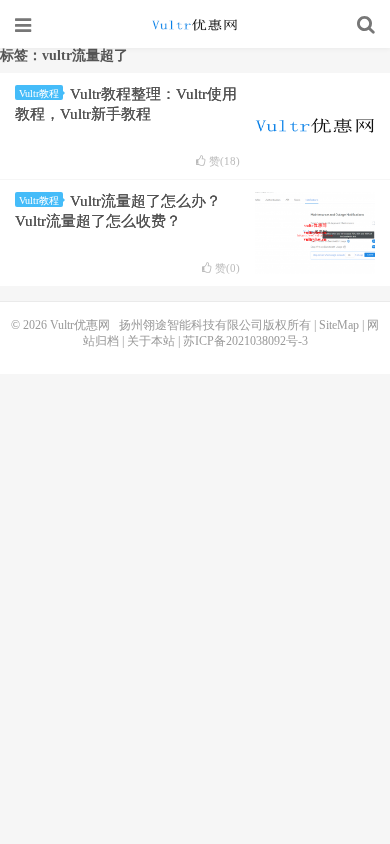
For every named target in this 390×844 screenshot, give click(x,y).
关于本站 (151, 341)
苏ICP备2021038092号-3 (245, 341)
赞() (224, 161)
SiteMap (339, 325)
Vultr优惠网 (195, 25)
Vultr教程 (39, 93)
